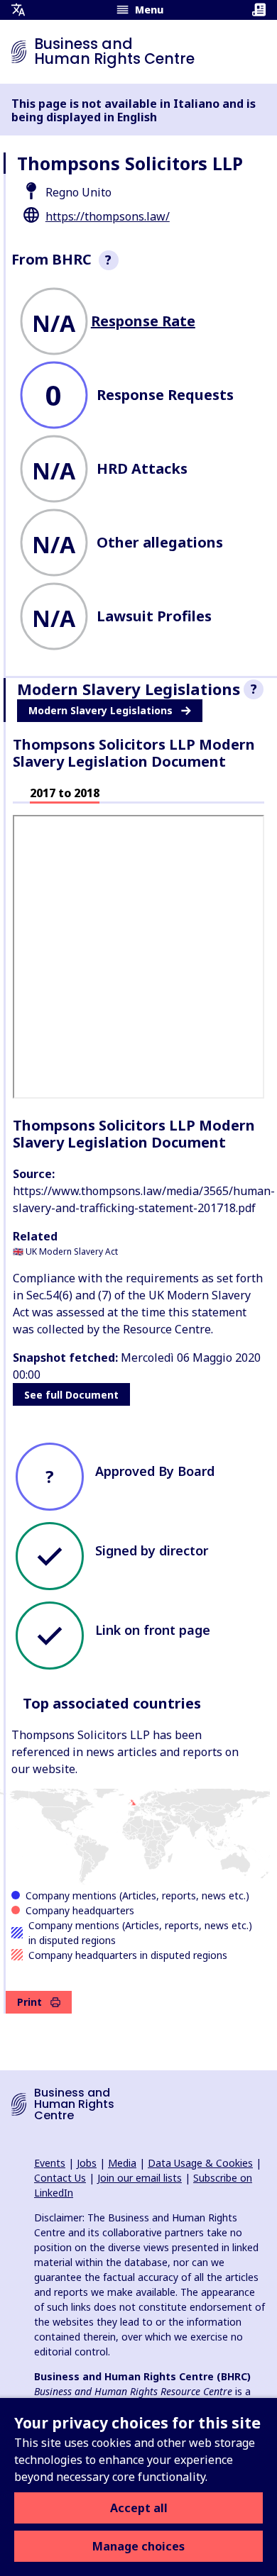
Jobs (87, 2163)
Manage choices (138, 2546)
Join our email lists (140, 2178)
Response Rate (143, 321)
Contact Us (60, 2178)
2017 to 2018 (65, 793)
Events (50, 2163)
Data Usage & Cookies (200, 2163)
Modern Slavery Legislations (101, 710)
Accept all (139, 2508)
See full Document (71, 1395)
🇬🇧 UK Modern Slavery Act (65, 1251)
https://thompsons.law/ (108, 216)
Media (122, 2163)
